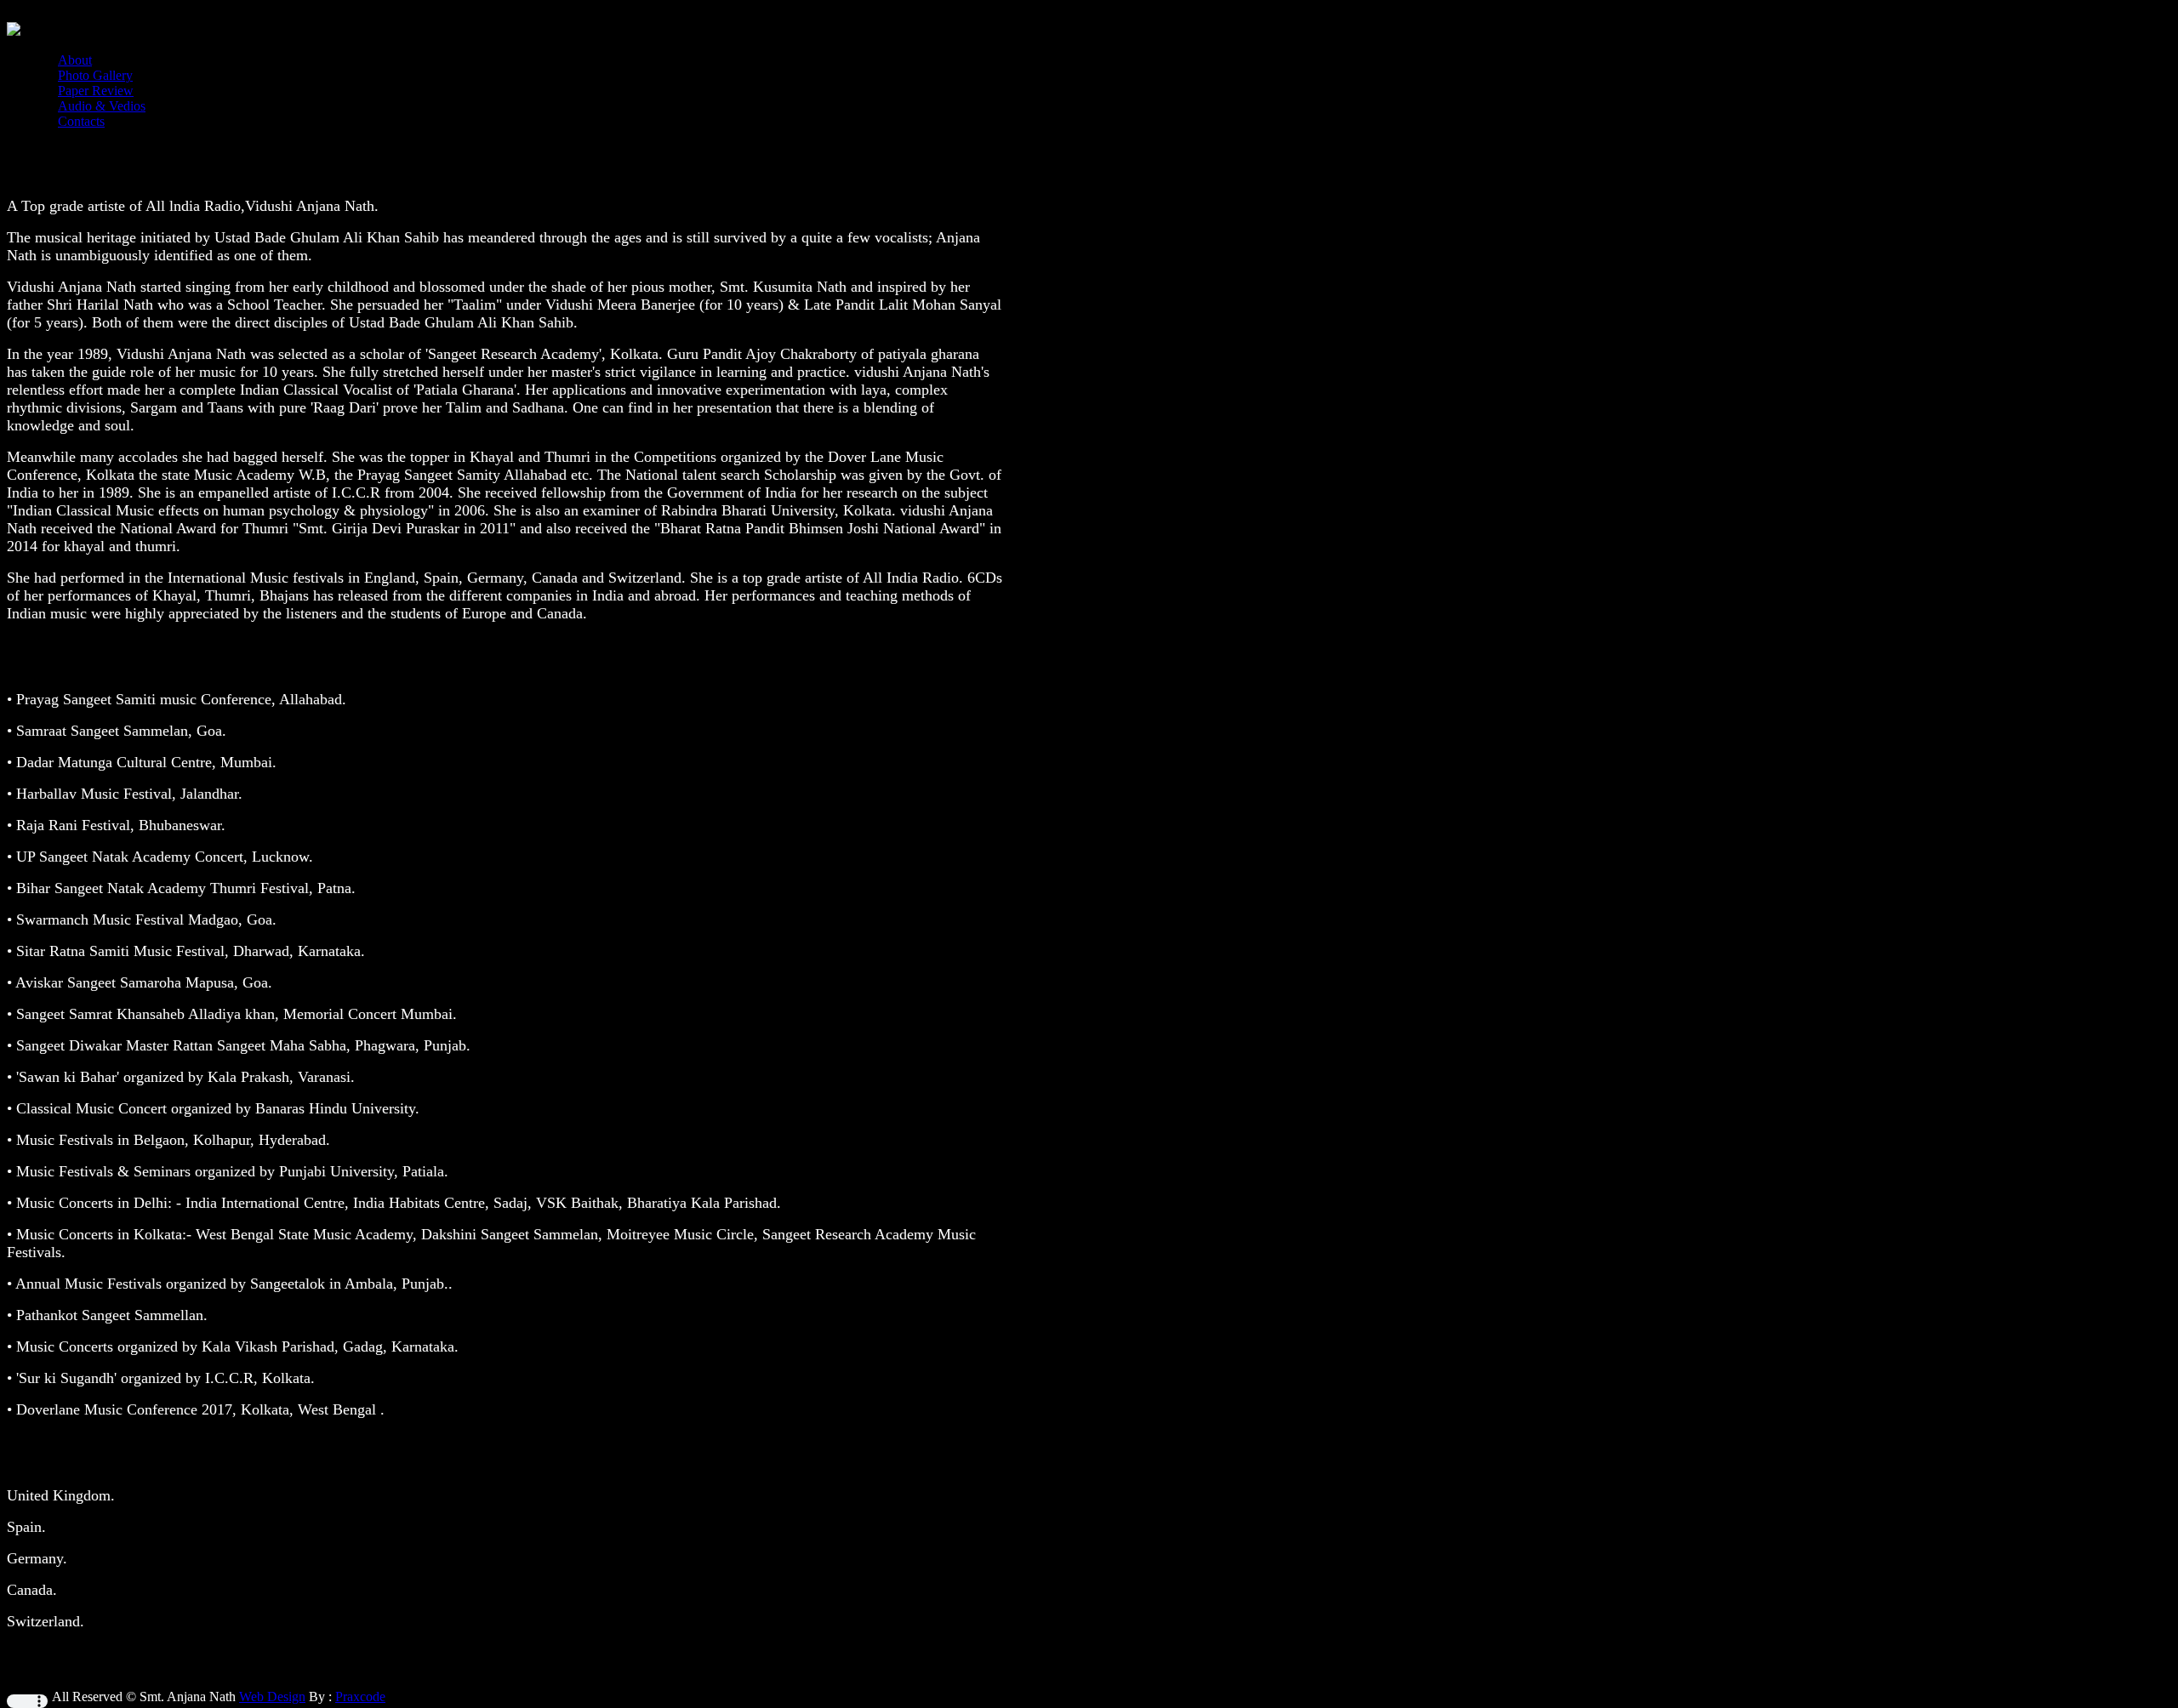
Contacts (81, 121)
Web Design (272, 1697)
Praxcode (360, 1697)
